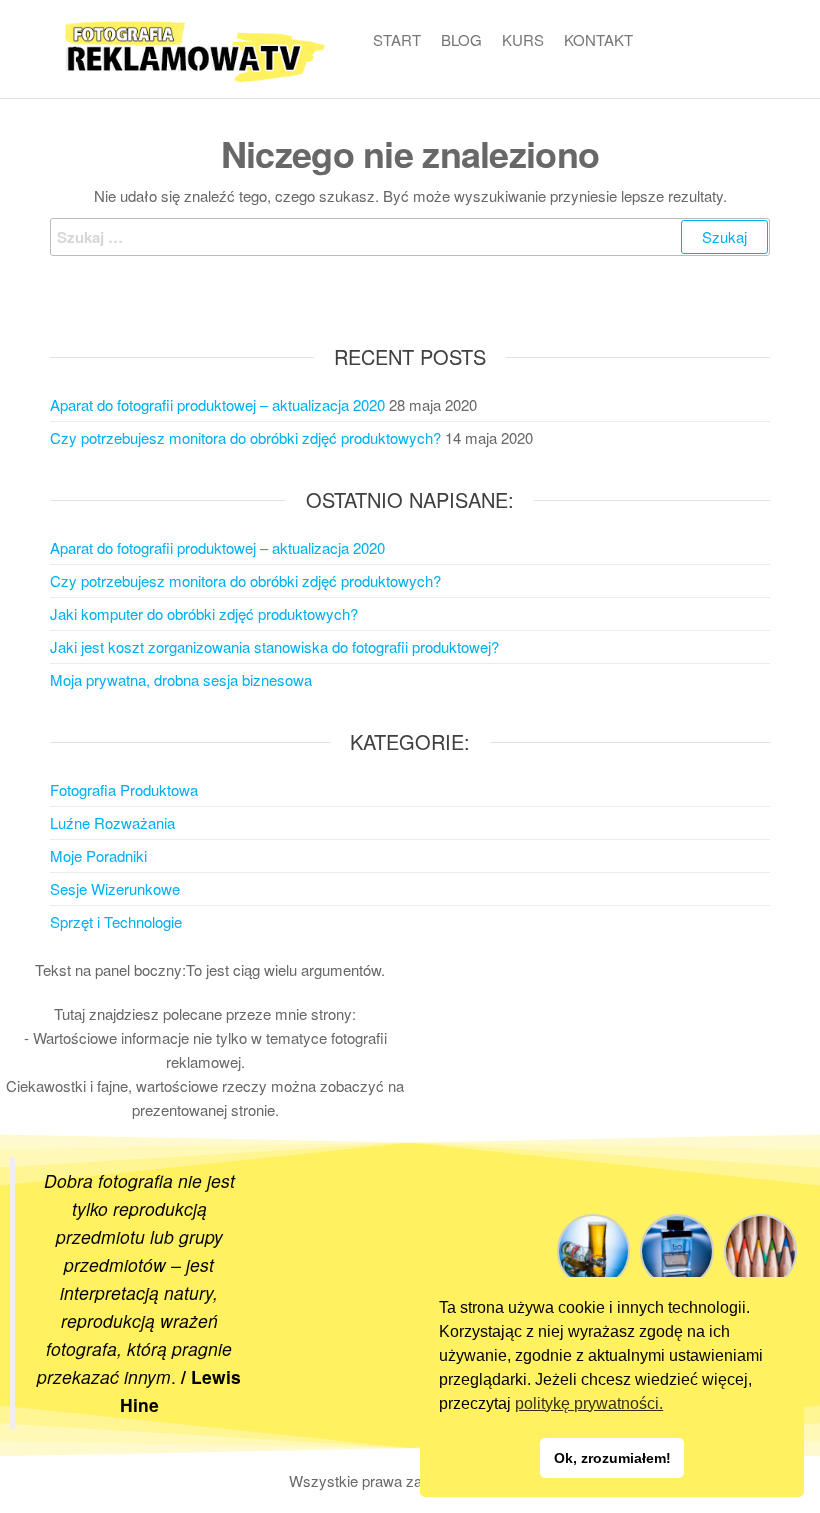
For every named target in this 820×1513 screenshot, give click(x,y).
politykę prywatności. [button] (589, 1403)
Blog (461, 39)
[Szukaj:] (410, 237)
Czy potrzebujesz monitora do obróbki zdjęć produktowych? (245, 437)
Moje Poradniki (98, 855)
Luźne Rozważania (112, 822)
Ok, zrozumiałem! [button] (612, 1458)
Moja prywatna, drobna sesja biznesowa (181, 679)
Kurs (523, 39)
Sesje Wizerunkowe (115, 888)
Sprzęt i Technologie (116, 921)
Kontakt (598, 39)
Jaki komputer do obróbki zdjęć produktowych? (204, 613)
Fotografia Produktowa (124, 789)
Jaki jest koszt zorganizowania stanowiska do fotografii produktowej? (274, 646)
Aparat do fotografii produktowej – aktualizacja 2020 (217, 404)
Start (397, 39)
